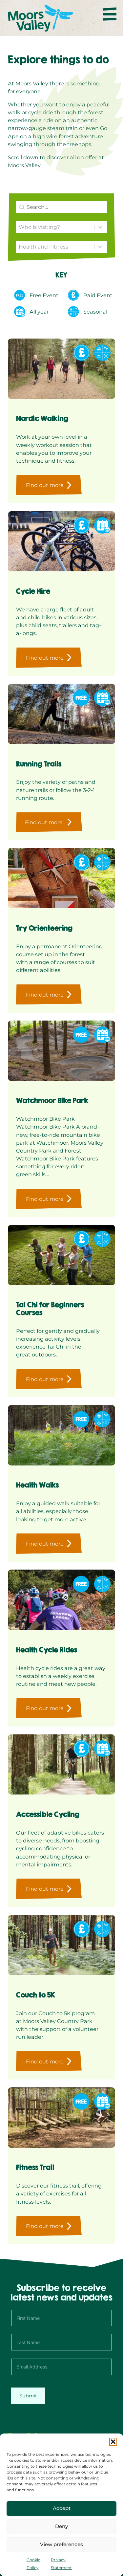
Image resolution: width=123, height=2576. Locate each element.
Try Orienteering (44, 928)
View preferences (61, 2544)
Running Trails (39, 764)
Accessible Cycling (48, 1814)
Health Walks (37, 1485)
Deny (61, 2526)
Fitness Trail (35, 2167)
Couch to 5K (36, 1995)
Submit (28, 2396)
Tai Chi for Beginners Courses (50, 1309)
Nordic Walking (42, 418)
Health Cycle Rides (47, 1650)
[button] (113, 2442)
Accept (62, 2508)
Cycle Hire (33, 591)
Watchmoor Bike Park (52, 1101)
